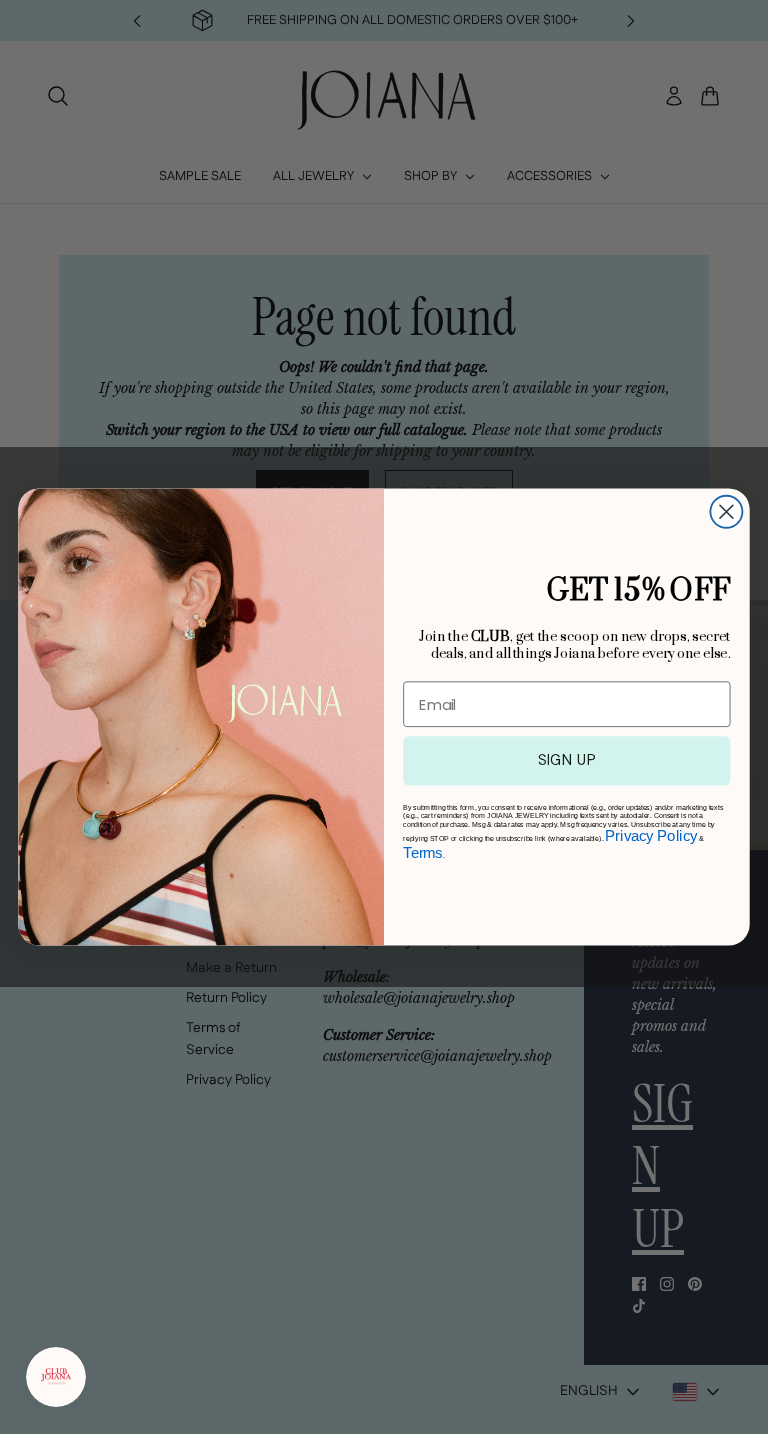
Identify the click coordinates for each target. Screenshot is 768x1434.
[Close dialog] (726, 512)
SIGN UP (567, 760)
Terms (422, 853)
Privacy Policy (651, 837)
